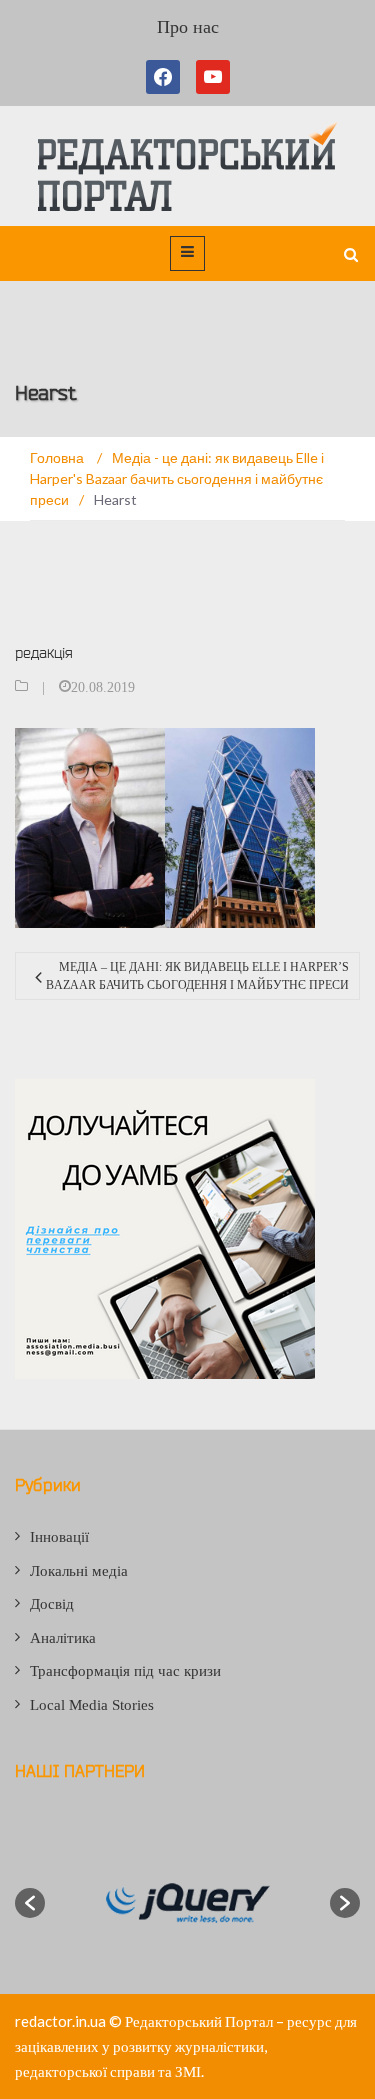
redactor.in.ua (60, 2021)
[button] (30, 1903)
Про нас (188, 27)
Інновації (59, 1537)
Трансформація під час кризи (125, 1671)
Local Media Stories (92, 1705)
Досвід (52, 1604)
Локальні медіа (79, 1571)
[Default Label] (213, 77)
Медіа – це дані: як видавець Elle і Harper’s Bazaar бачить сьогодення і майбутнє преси (197, 976)
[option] (187, 1903)
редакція (44, 652)
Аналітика (63, 1638)
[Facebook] (167, 77)
